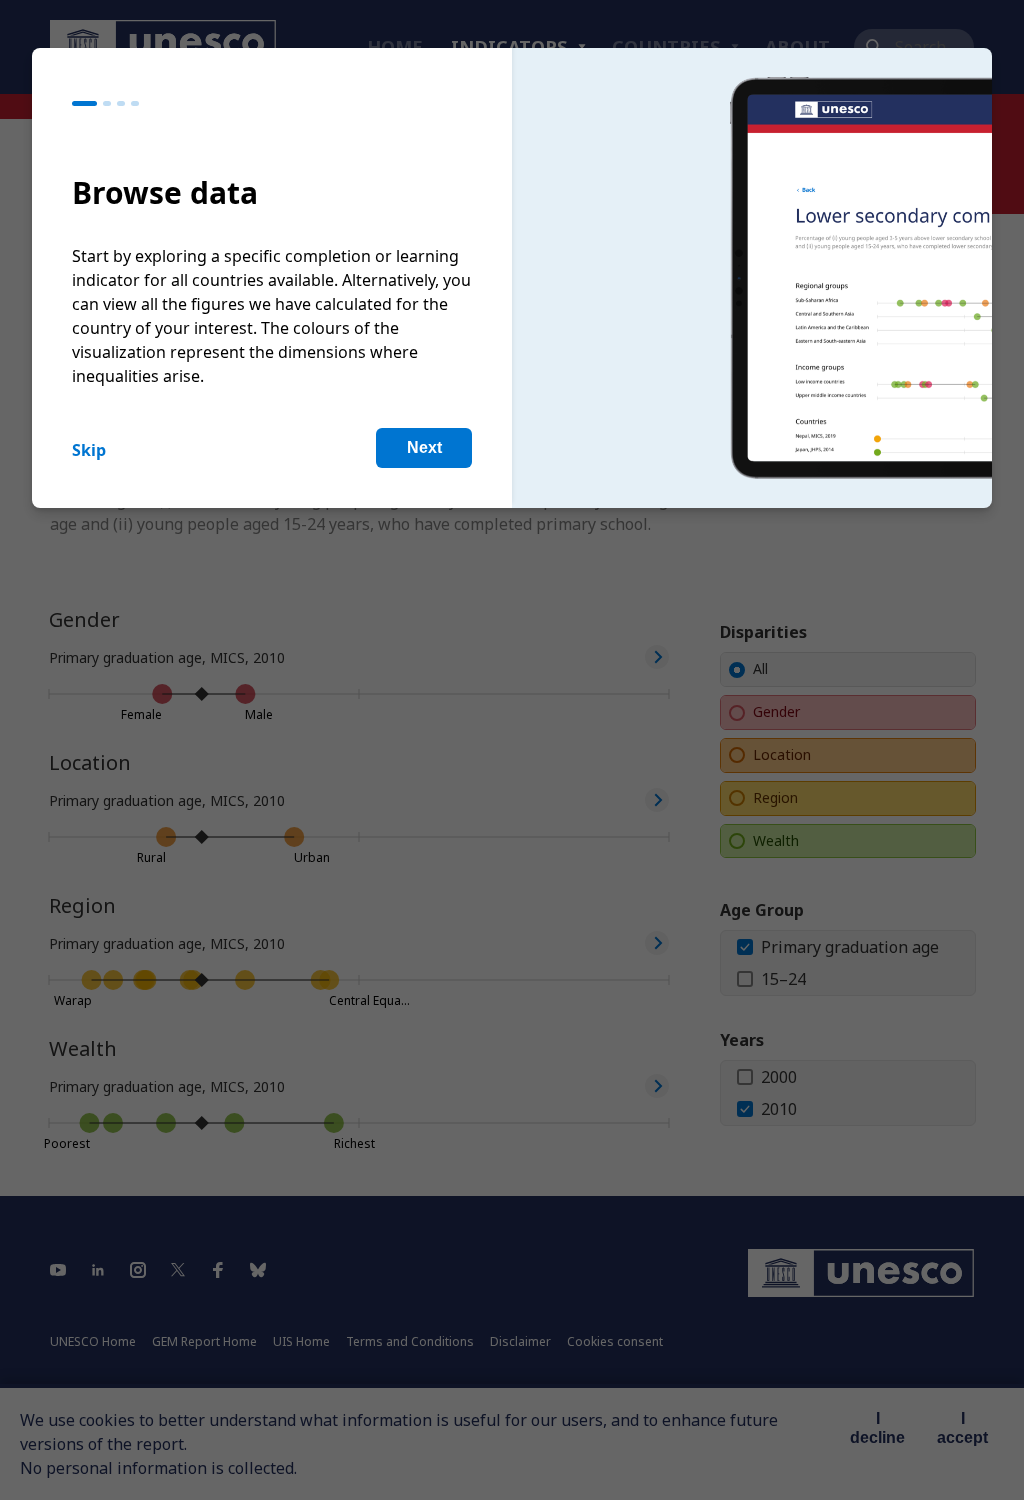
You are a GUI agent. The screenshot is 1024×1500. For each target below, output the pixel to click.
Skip (89, 450)
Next (424, 447)
